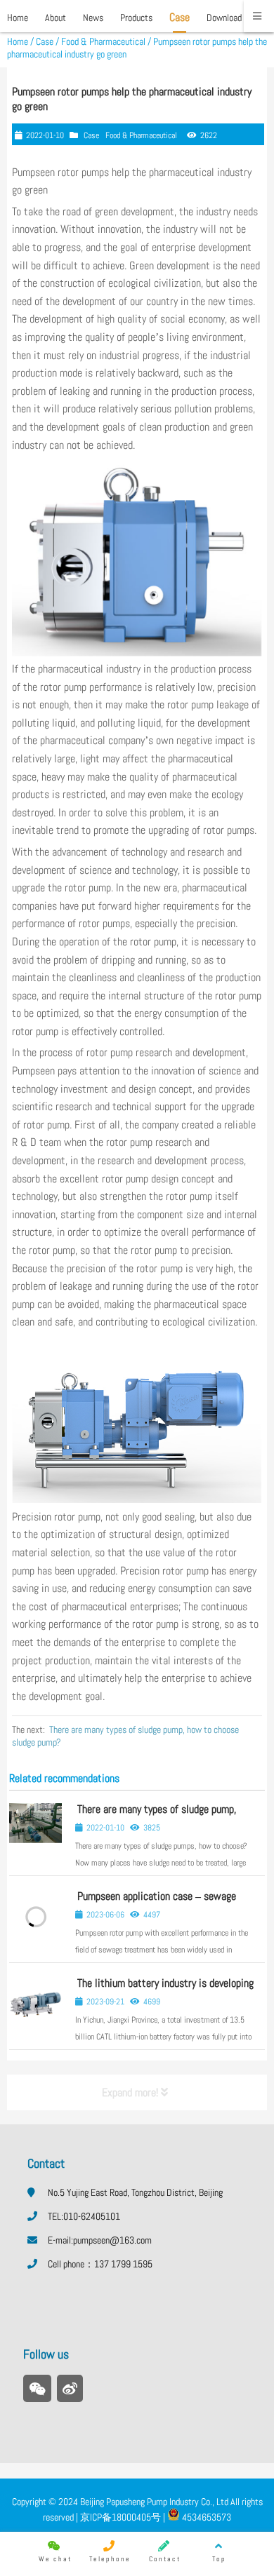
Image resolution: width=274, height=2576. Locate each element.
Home (18, 41)
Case (45, 41)
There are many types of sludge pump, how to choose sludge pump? (156, 1815)
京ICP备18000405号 (119, 2517)
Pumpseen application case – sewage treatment (156, 1902)
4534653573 (205, 2517)
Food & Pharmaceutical (103, 41)
